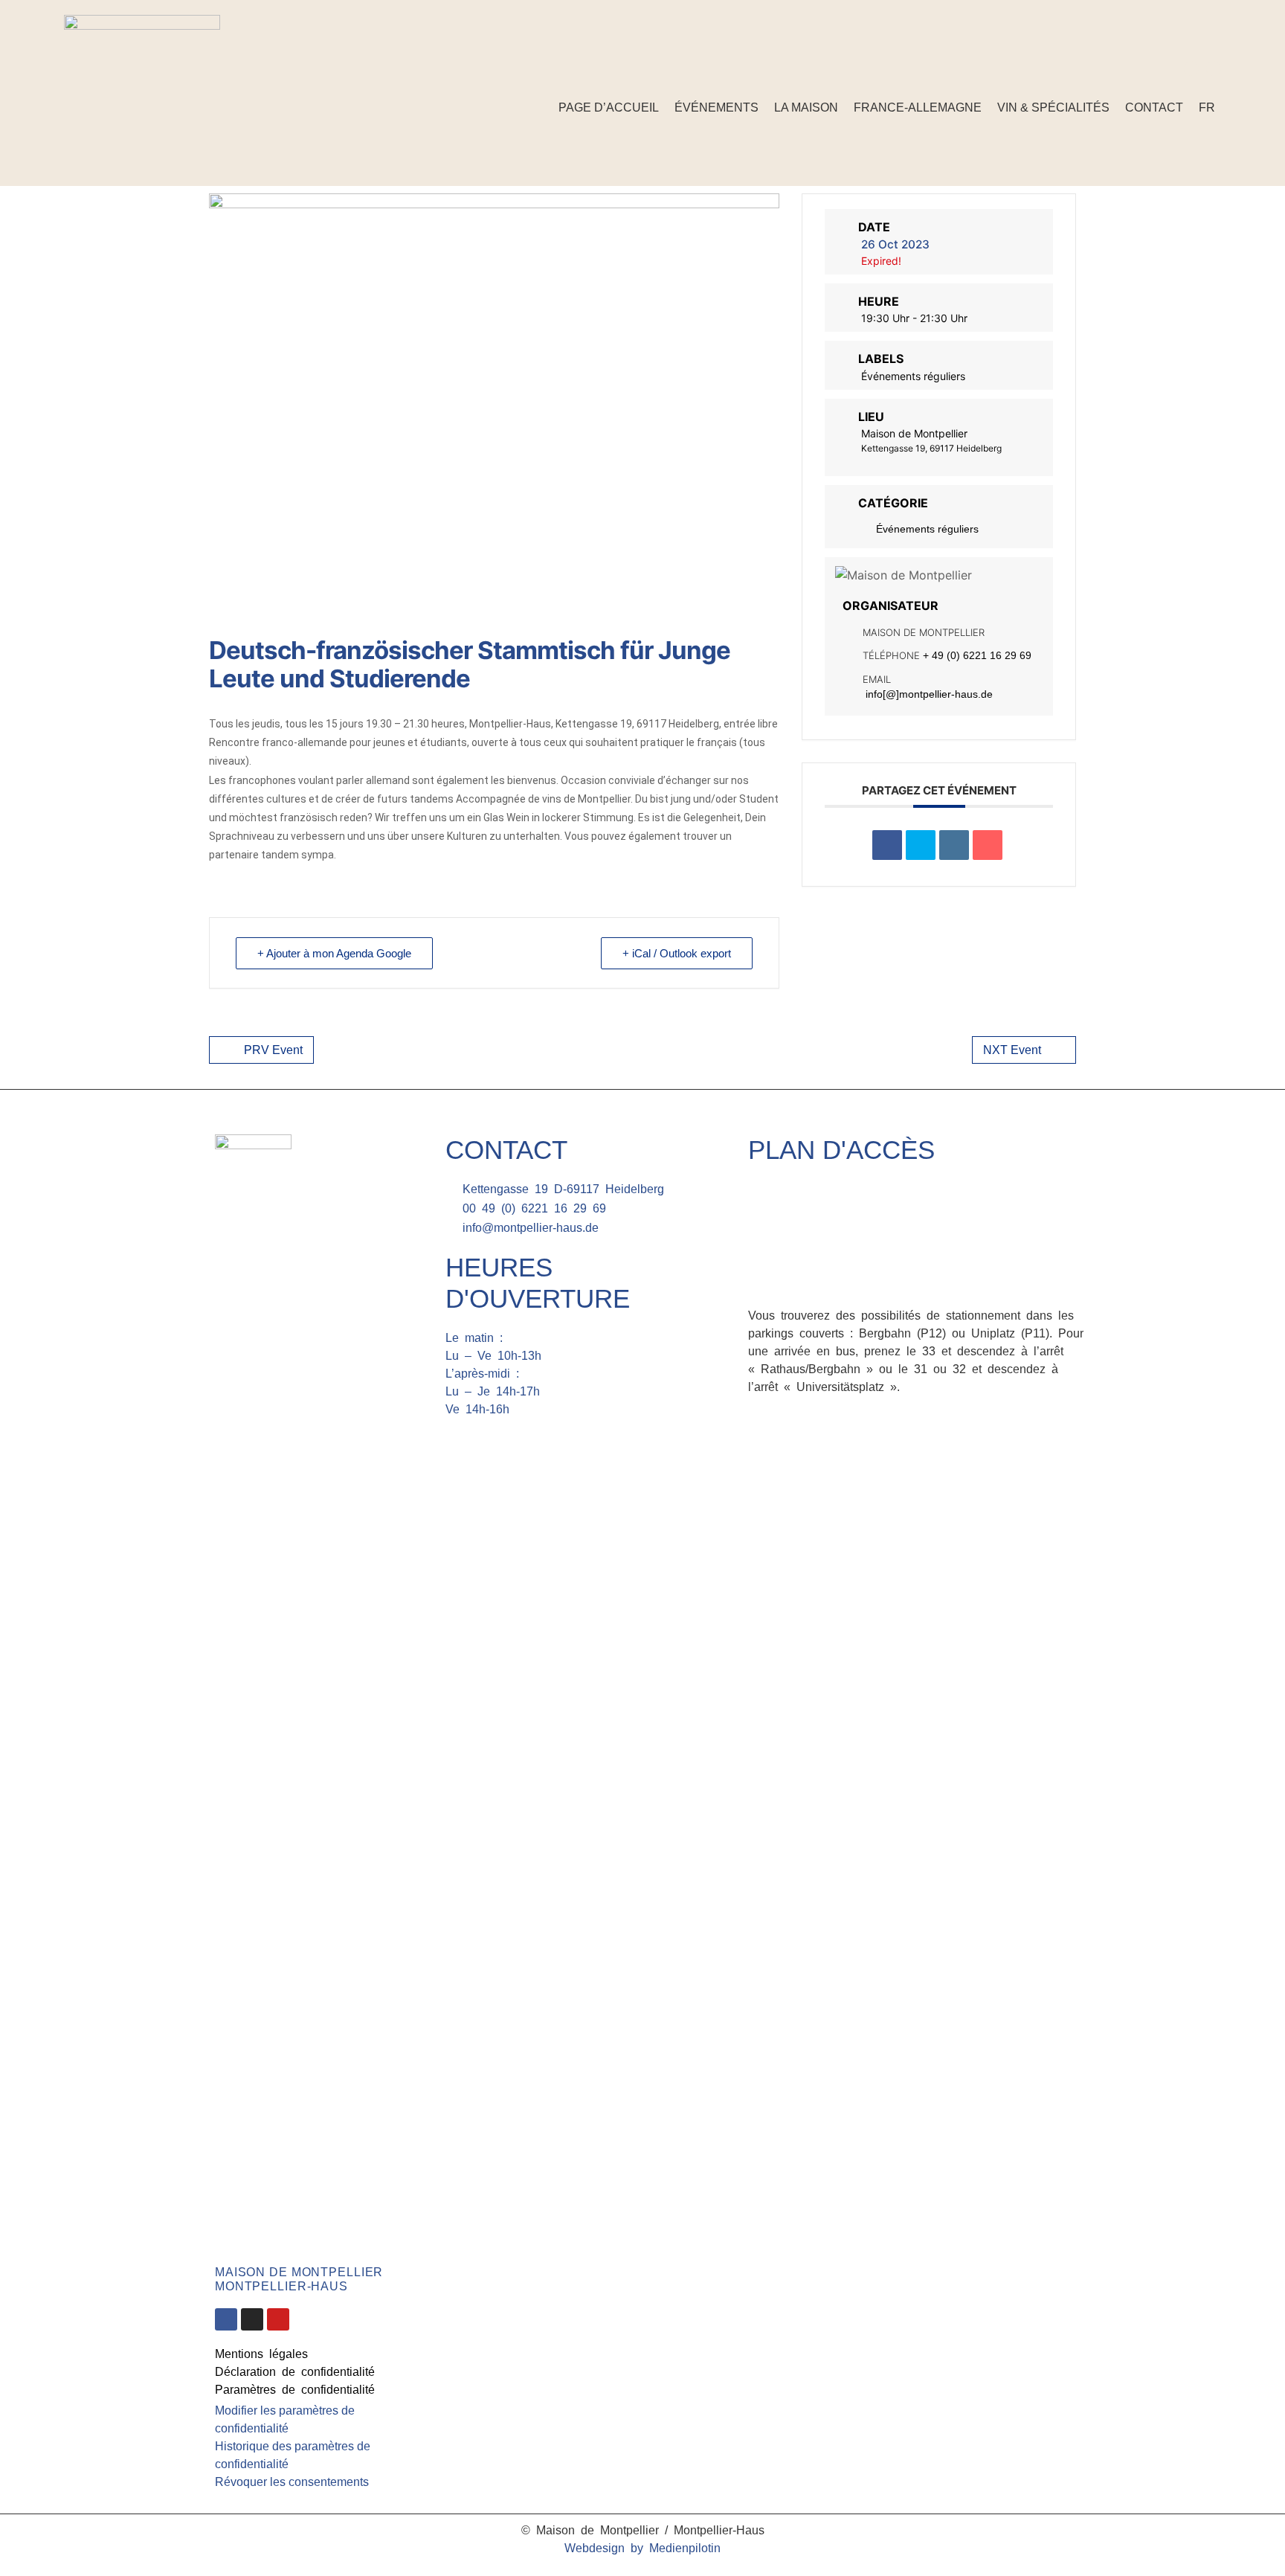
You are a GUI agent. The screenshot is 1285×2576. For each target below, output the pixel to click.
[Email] (988, 845)
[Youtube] (278, 2319)
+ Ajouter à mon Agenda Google (334, 953)
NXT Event (1012, 1050)
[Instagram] (1214, 68)
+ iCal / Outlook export (677, 953)
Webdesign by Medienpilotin (642, 2548)
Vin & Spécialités (1053, 107)
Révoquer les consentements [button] (292, 2482)
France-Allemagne (918, 107)
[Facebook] (1191, 68)
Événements (716, 107)
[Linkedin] (954, 845)
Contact (1154, 107)
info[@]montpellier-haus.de (929, 694)
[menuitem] (1207, 107)
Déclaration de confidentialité (295, 2372)
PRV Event (273, 1050)
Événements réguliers (927, 529)
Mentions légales (261, 2354)
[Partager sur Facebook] (887, 845)
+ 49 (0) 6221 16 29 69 (977, 655)
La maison (806, 107)
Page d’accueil (609, 107)
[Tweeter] (921, 845)
